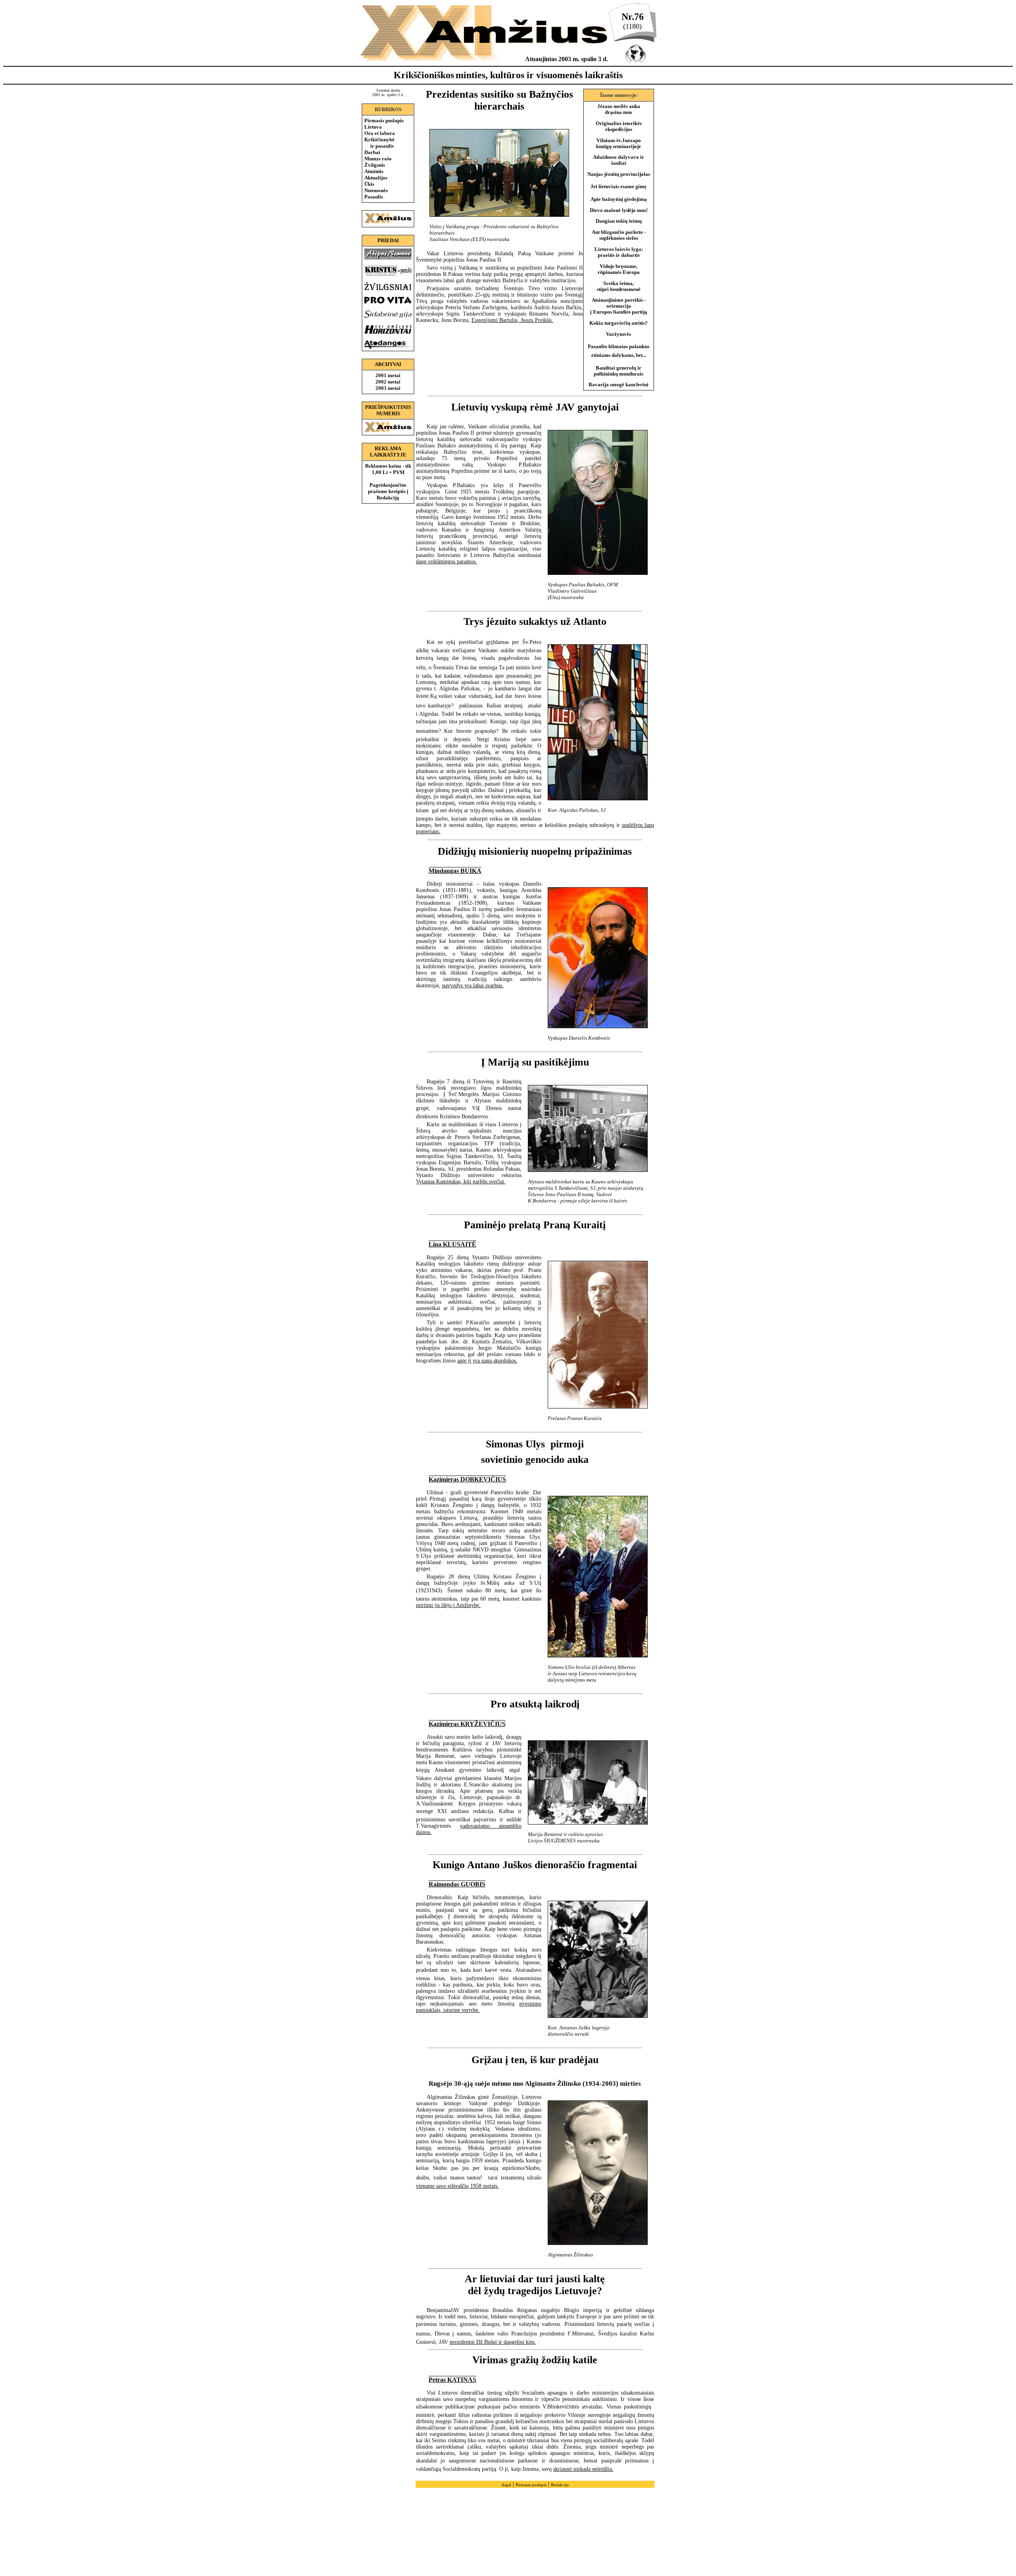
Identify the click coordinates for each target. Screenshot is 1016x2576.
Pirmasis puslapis (384, 120)
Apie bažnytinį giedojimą (619, 199)
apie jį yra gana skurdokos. (487, 1361)
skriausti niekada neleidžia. (583, 2469)
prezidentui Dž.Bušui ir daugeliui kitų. (493, 2342)
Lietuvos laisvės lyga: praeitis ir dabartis (619, 252)
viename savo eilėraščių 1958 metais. (457, 2186)
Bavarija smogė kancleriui (619, 385)
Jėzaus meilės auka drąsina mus (619, 109)
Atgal (506, 2485)
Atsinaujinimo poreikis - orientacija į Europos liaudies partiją (619, 306)
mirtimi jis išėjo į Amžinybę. (448, 1605)
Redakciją (388, 498)
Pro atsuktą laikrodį (535, 1704)
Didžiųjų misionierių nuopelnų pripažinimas (535, 851)
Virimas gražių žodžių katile (535, 2360)
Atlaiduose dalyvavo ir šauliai (619, 160)
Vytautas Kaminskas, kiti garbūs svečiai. (461, 1182)
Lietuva (373, 127)
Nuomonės (376, 190)
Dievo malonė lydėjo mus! (619, 210)
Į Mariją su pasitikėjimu (535, 1062)
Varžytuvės (619, 334)
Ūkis (369, 184)
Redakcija (560, 2485)
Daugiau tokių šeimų (619, 221)
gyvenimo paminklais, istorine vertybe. (479, 2007)
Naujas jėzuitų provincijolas (619, 174)
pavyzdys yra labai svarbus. (473, 986)
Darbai (372, 152)
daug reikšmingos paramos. (446, 562)
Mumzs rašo (378, 159)
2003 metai (388, 388)
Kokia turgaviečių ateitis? (619, 323)
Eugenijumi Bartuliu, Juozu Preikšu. (512, 320)
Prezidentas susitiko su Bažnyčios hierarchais (499, 100)
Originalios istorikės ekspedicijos (619, 126)
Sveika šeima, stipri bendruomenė (619, 286)
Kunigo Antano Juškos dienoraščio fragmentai (535, 1865)
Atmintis (374, 171)
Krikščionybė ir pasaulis (379, 143)
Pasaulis (374, 197)
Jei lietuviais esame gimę (619, 187)
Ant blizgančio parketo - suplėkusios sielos (619, 235)
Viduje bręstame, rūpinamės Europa (619, 269)
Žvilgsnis (375, 165)
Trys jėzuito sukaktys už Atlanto (535, 621)
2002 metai (388, 382)
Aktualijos (376, 178)
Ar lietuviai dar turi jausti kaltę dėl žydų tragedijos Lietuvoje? (535, 2285)
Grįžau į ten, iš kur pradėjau (535, 2060)
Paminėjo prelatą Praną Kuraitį (535, 1225)
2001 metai (388, 375)
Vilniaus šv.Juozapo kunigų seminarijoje (619, 144)
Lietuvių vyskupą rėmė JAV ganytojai (535, 407)
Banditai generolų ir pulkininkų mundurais (619, 371)
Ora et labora (380, 133)
